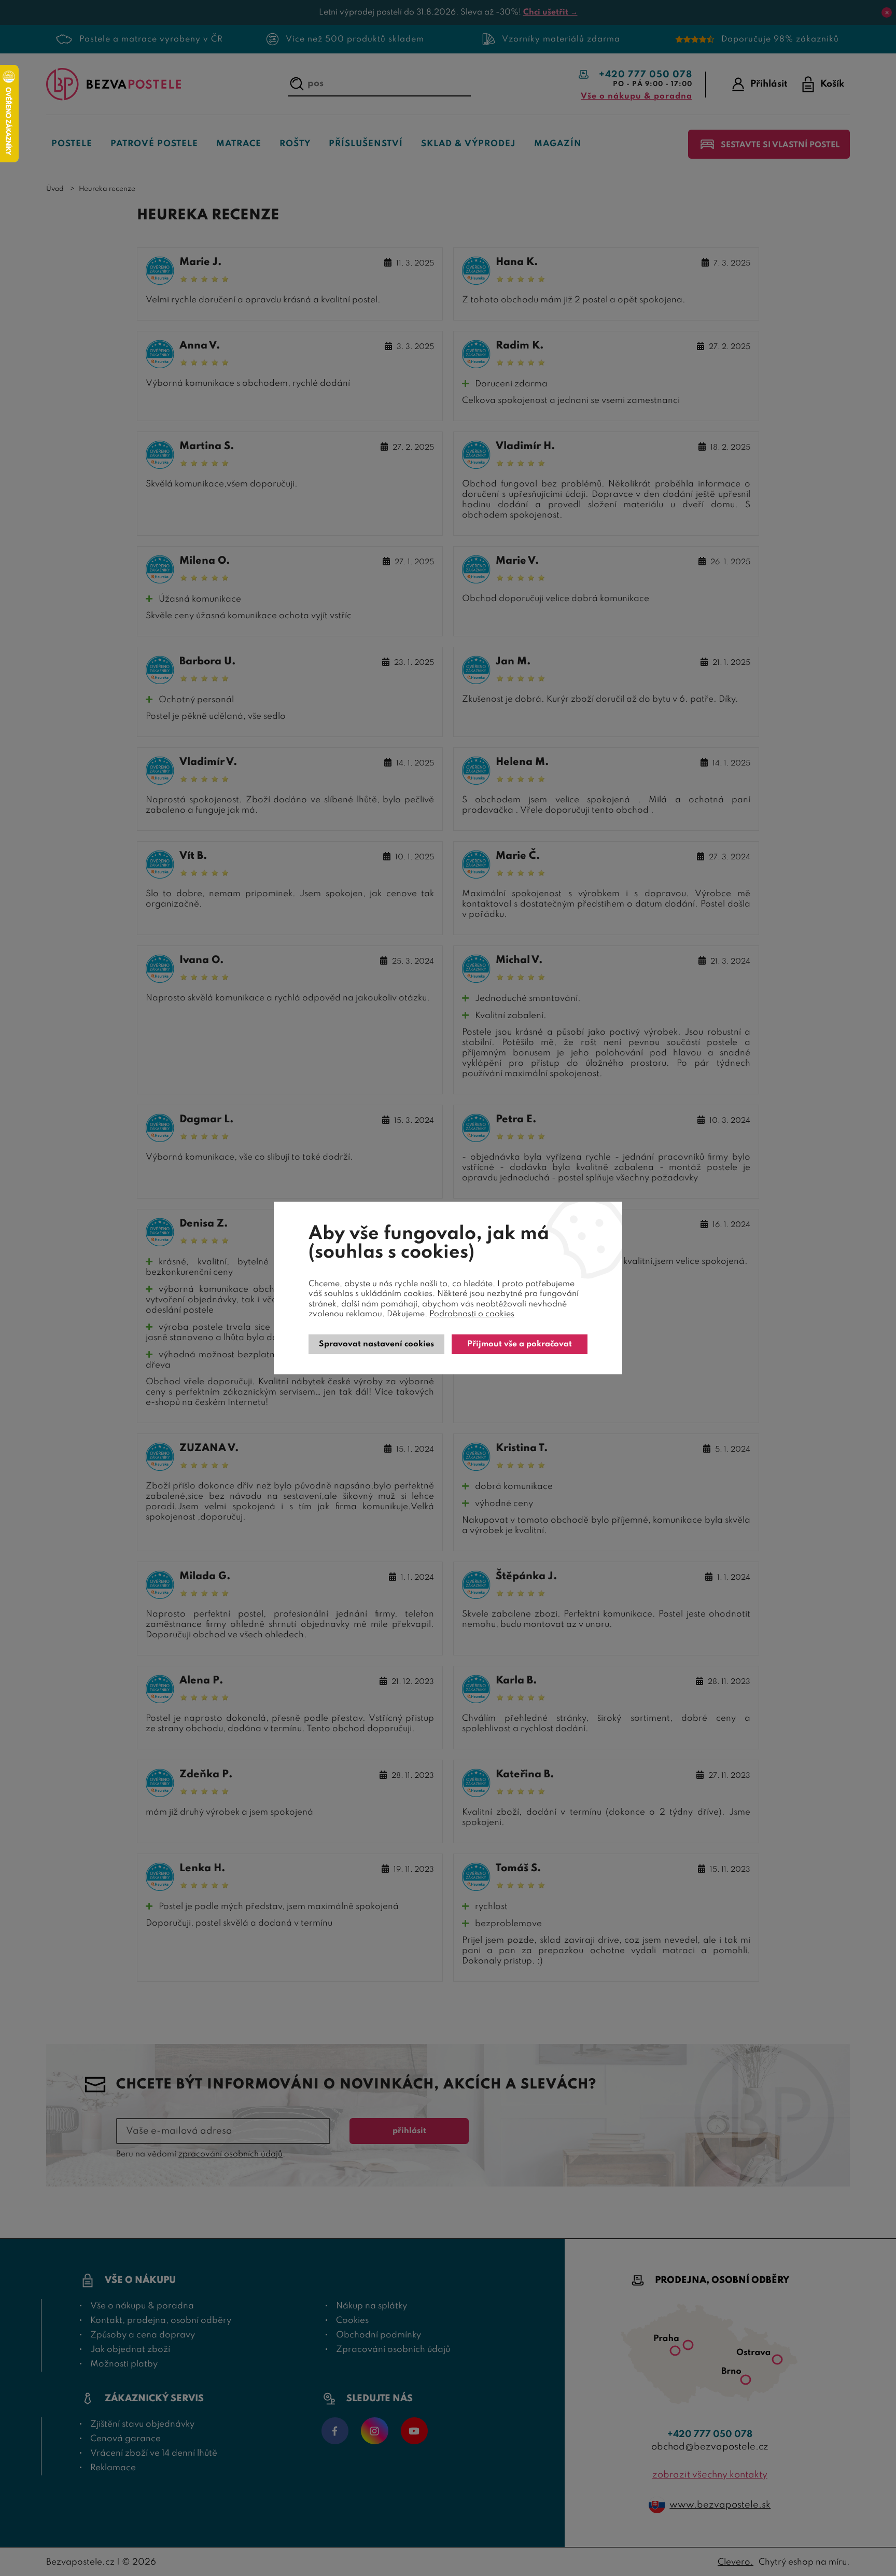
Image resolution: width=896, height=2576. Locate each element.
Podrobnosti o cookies (472, 1314)
